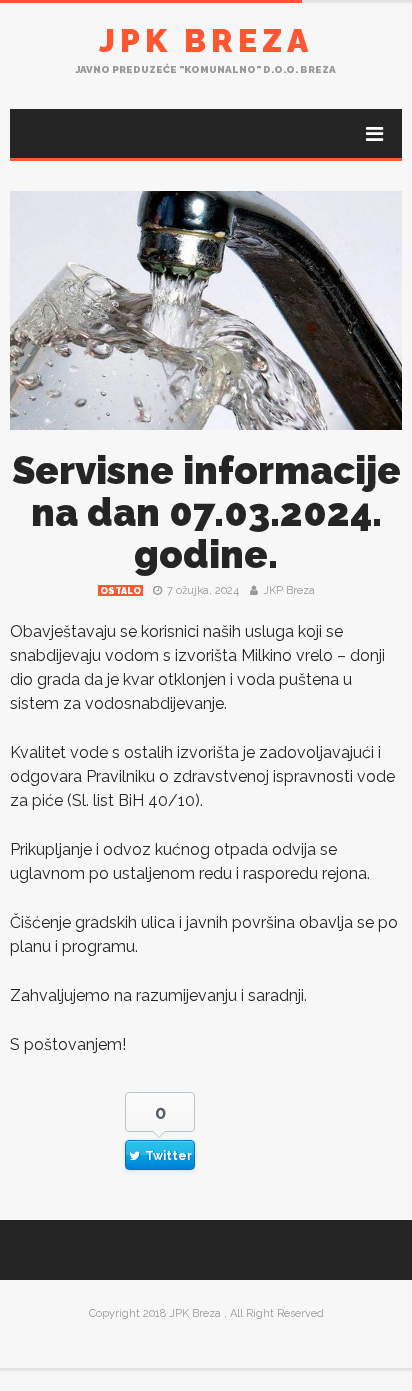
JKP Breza (289, 590)
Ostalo (120, 591)
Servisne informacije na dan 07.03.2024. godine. (206, 512)
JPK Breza (206, 40)
